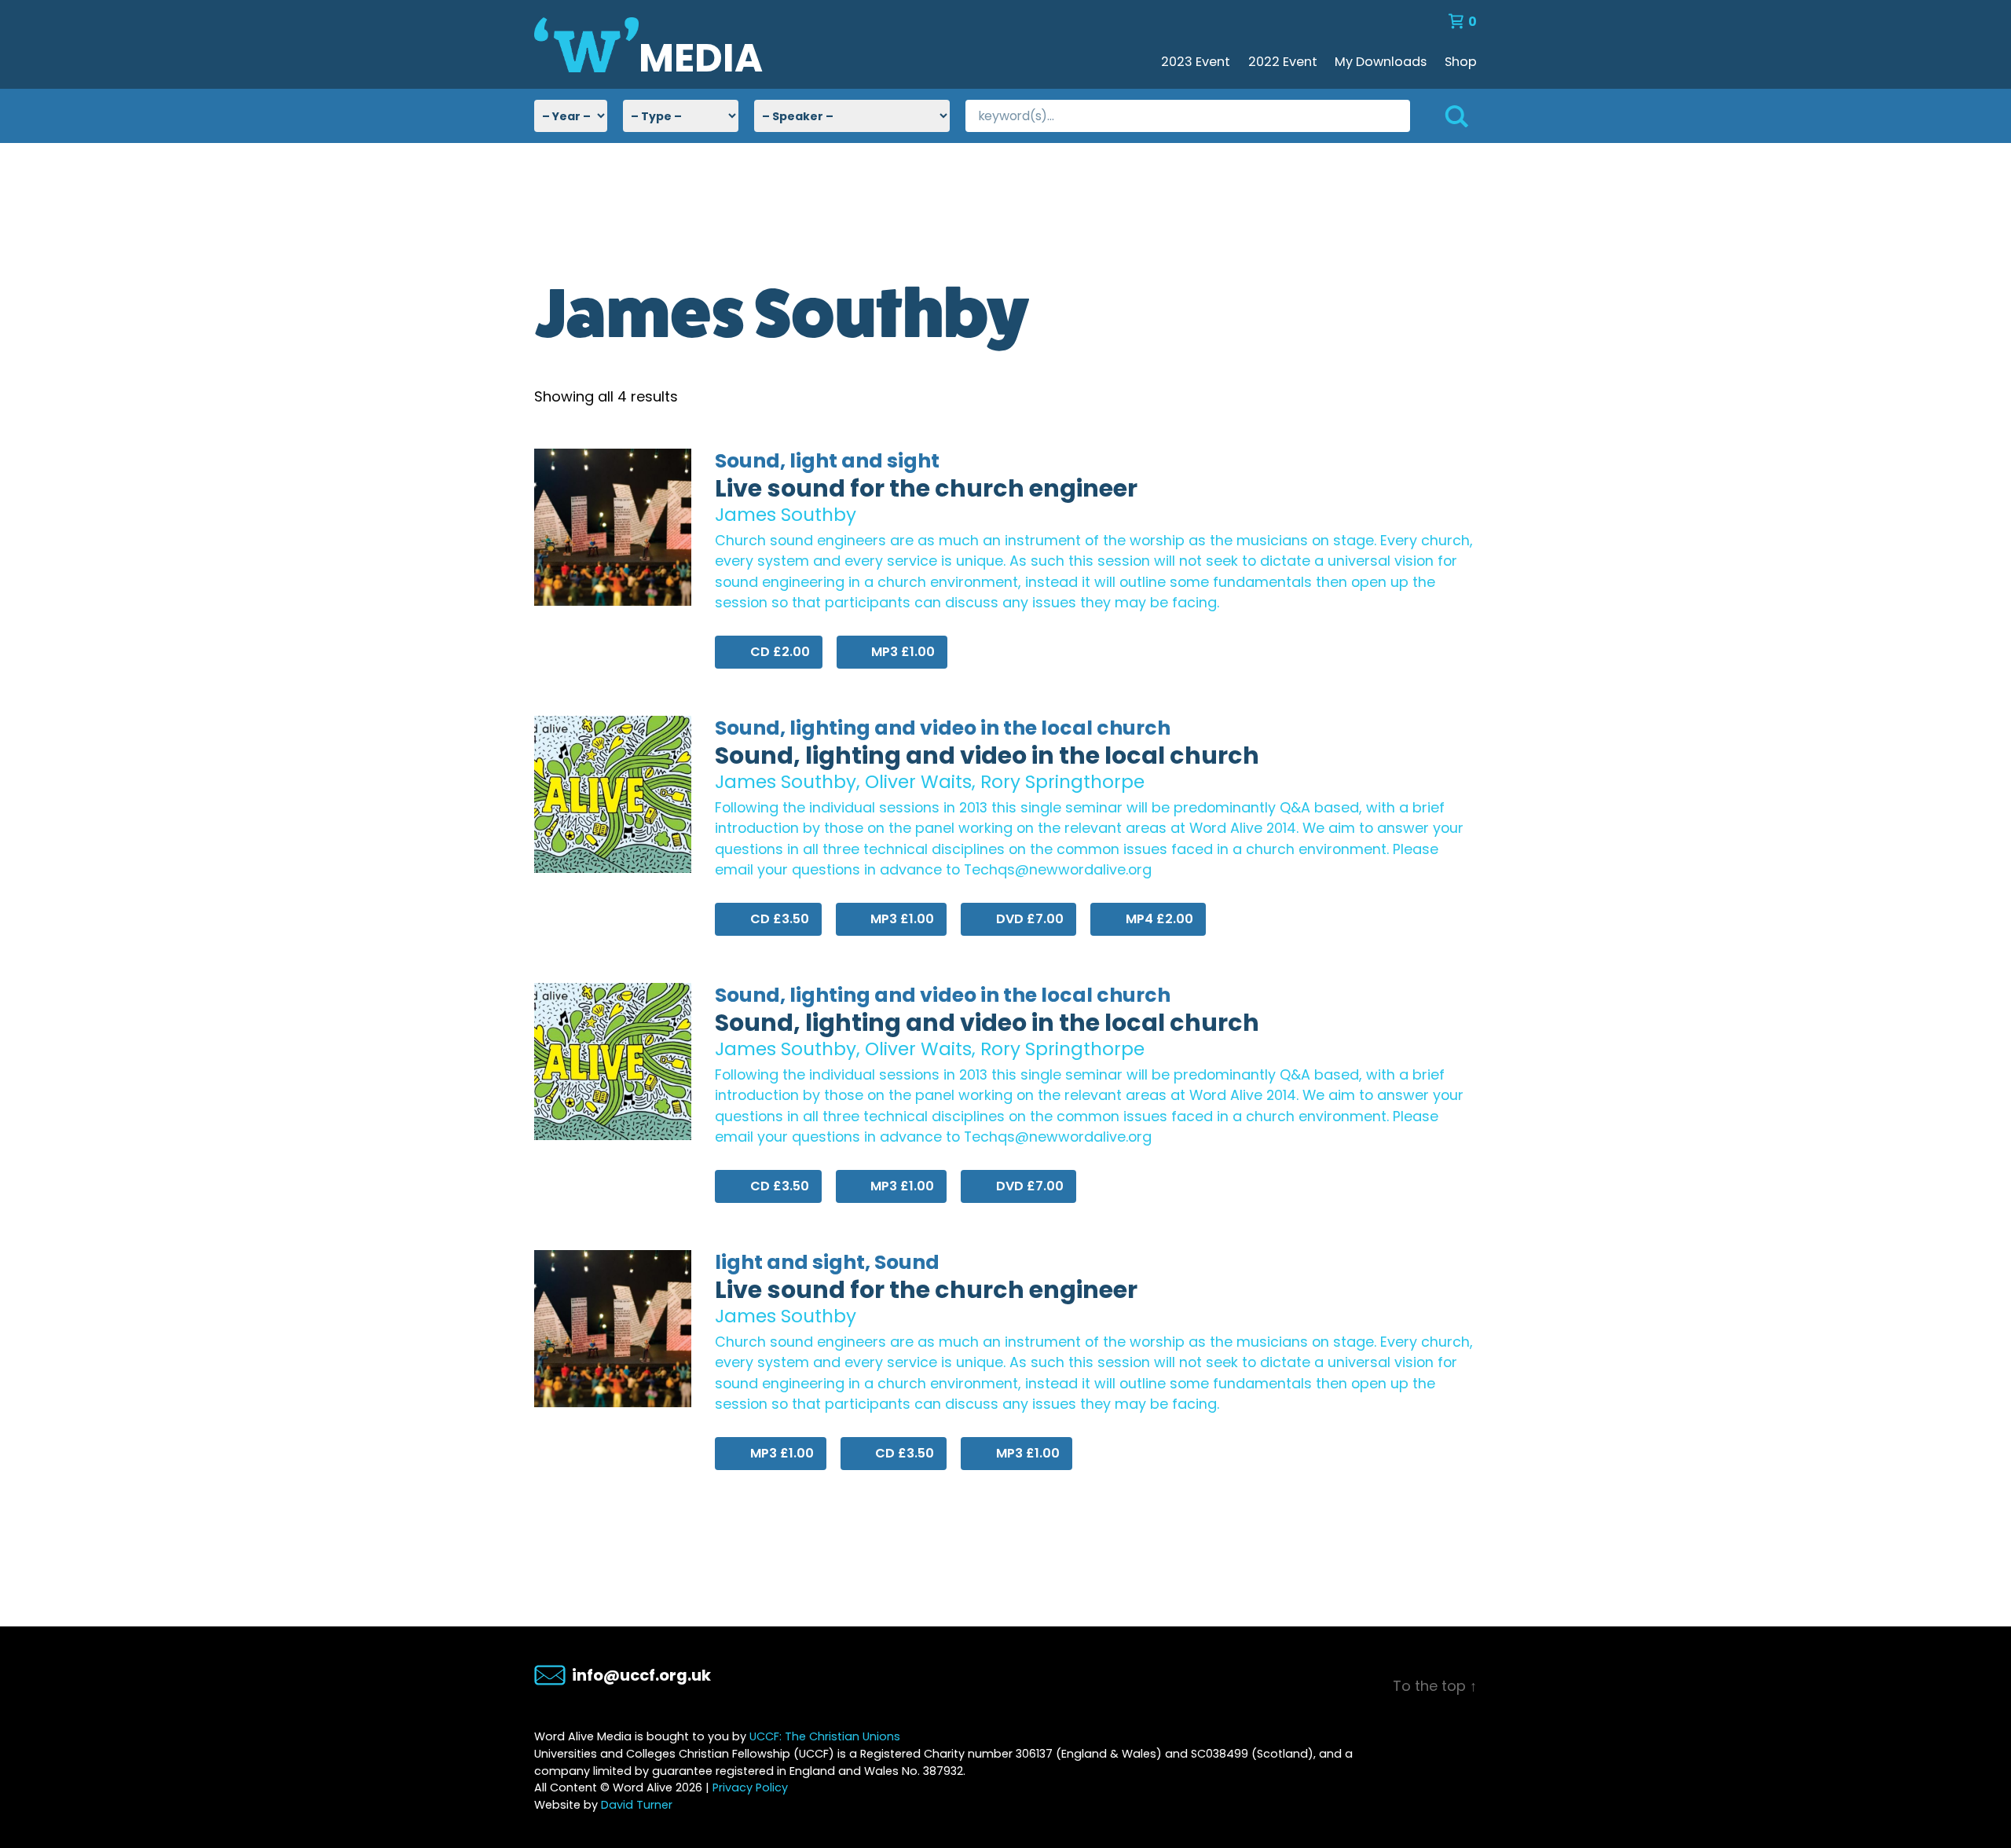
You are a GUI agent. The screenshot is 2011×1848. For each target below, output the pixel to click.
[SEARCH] (1443, 116)
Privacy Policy (750, 1787)
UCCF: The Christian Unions (825, 1736)
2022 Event (1283, 62)
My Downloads (1381, 62)
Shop (1461, 62)
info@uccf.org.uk (641, 1675)
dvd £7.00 (1028, 919)
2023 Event (1196, 62)
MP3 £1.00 (901, 652)
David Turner (637, 1805)
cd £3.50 (778, 919)
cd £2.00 (778, 652)
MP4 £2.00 (1158, 919)
